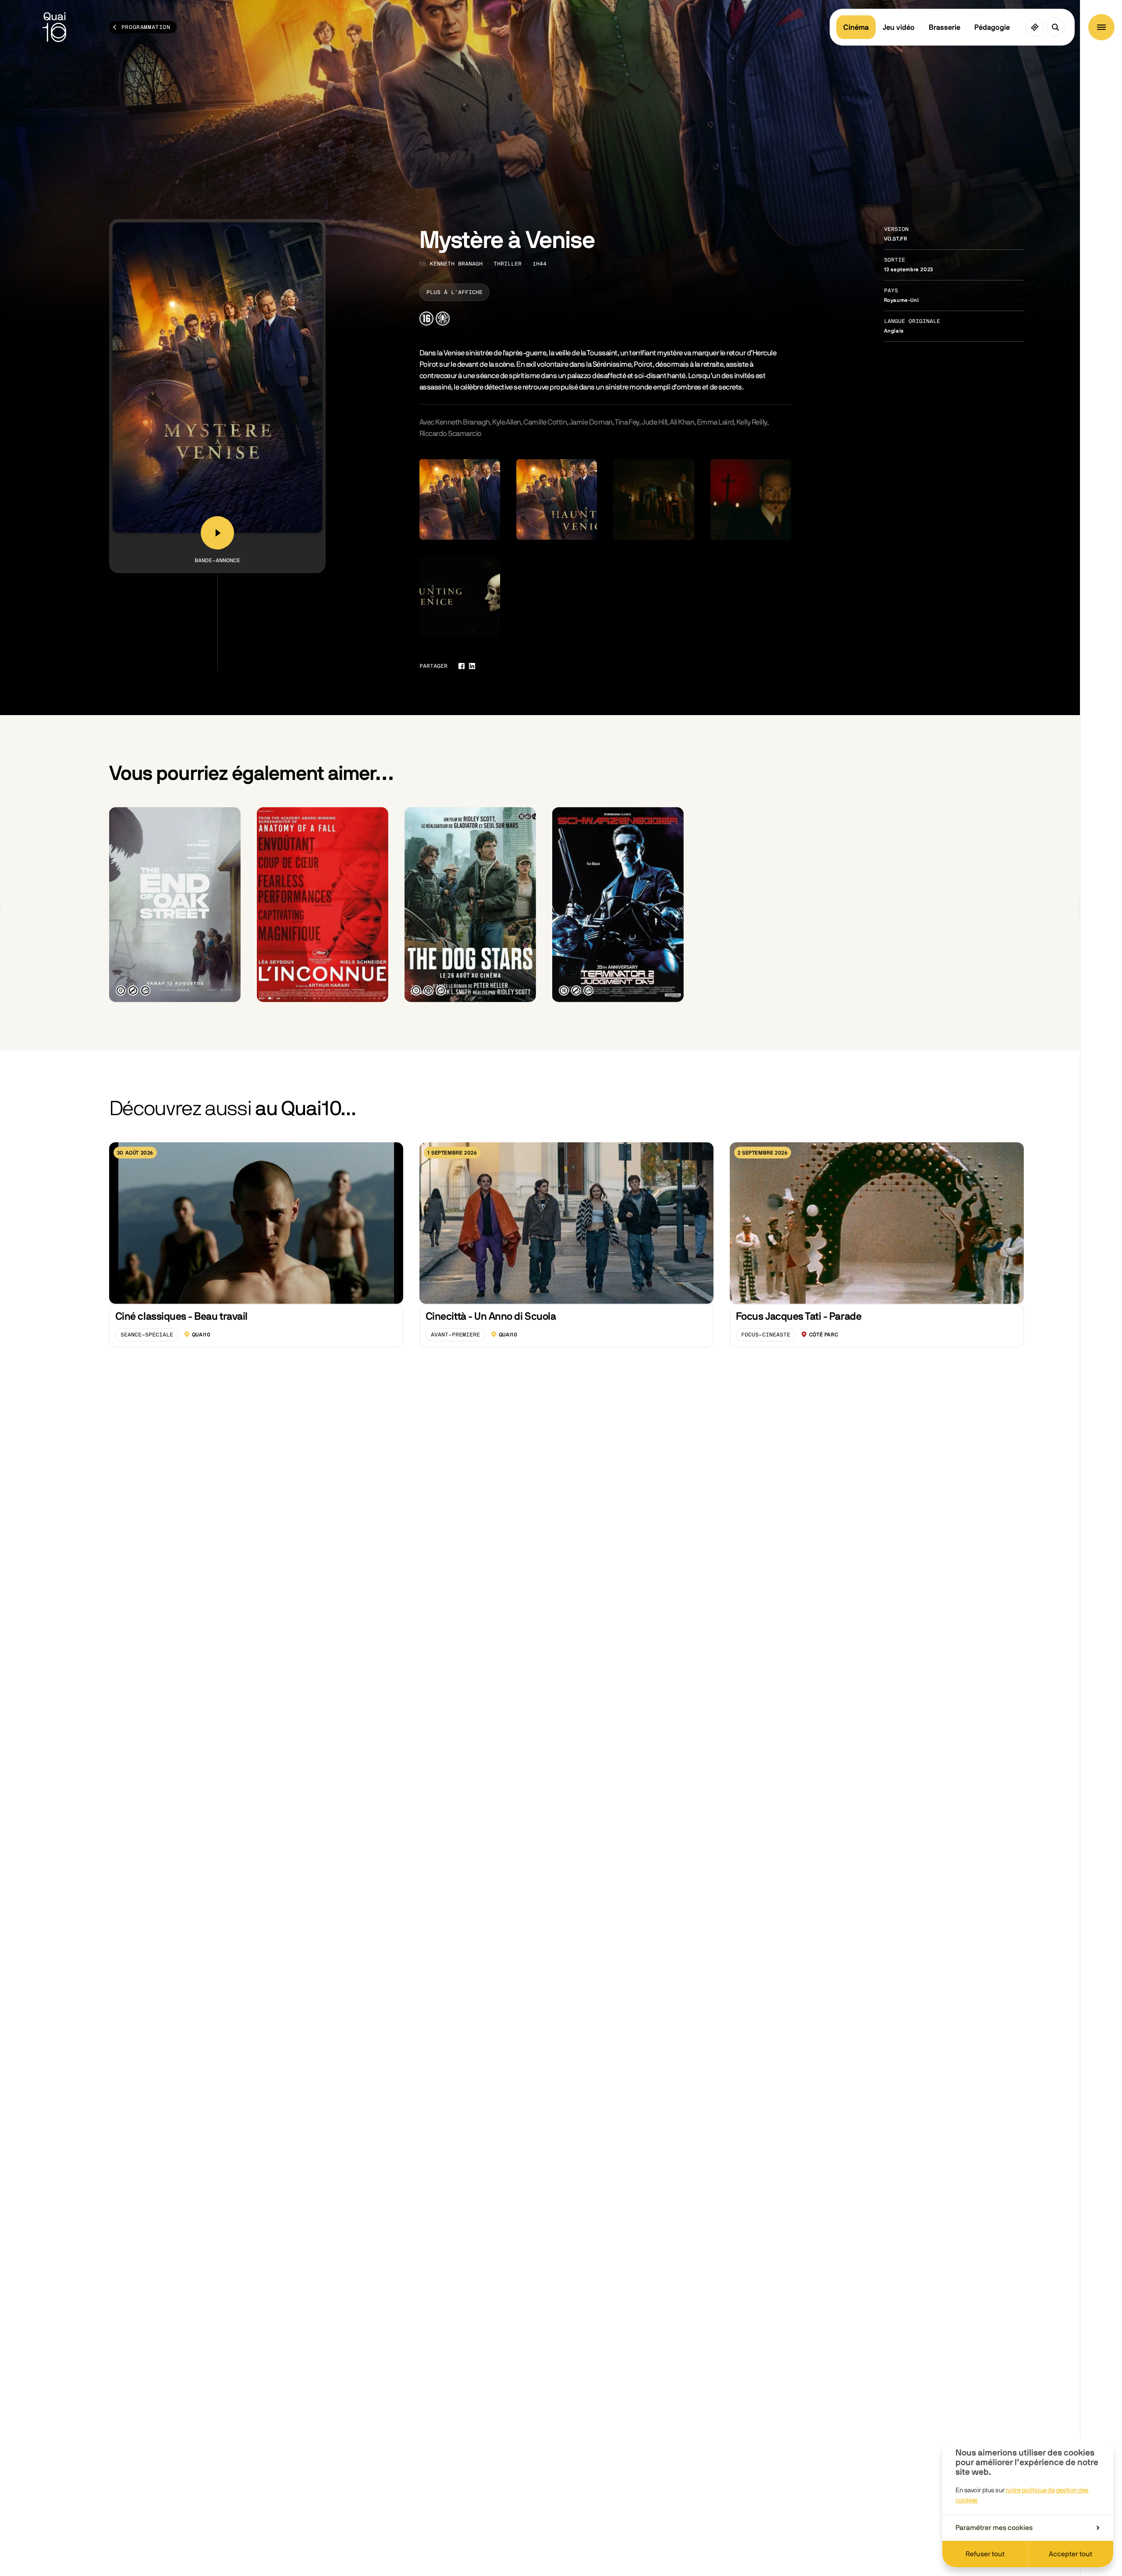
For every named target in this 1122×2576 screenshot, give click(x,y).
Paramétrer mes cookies (994, 2528)
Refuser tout (985, 2554)
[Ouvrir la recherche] (1055, 27)
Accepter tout (1071, 2554)
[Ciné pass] (1035, 27)
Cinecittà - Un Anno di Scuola (491, 1317)
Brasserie (944, 27)
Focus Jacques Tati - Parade (799, 1317)
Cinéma (856, 27)
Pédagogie (992, 27)
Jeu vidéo (899, 27)
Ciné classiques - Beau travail (181, 1317)
